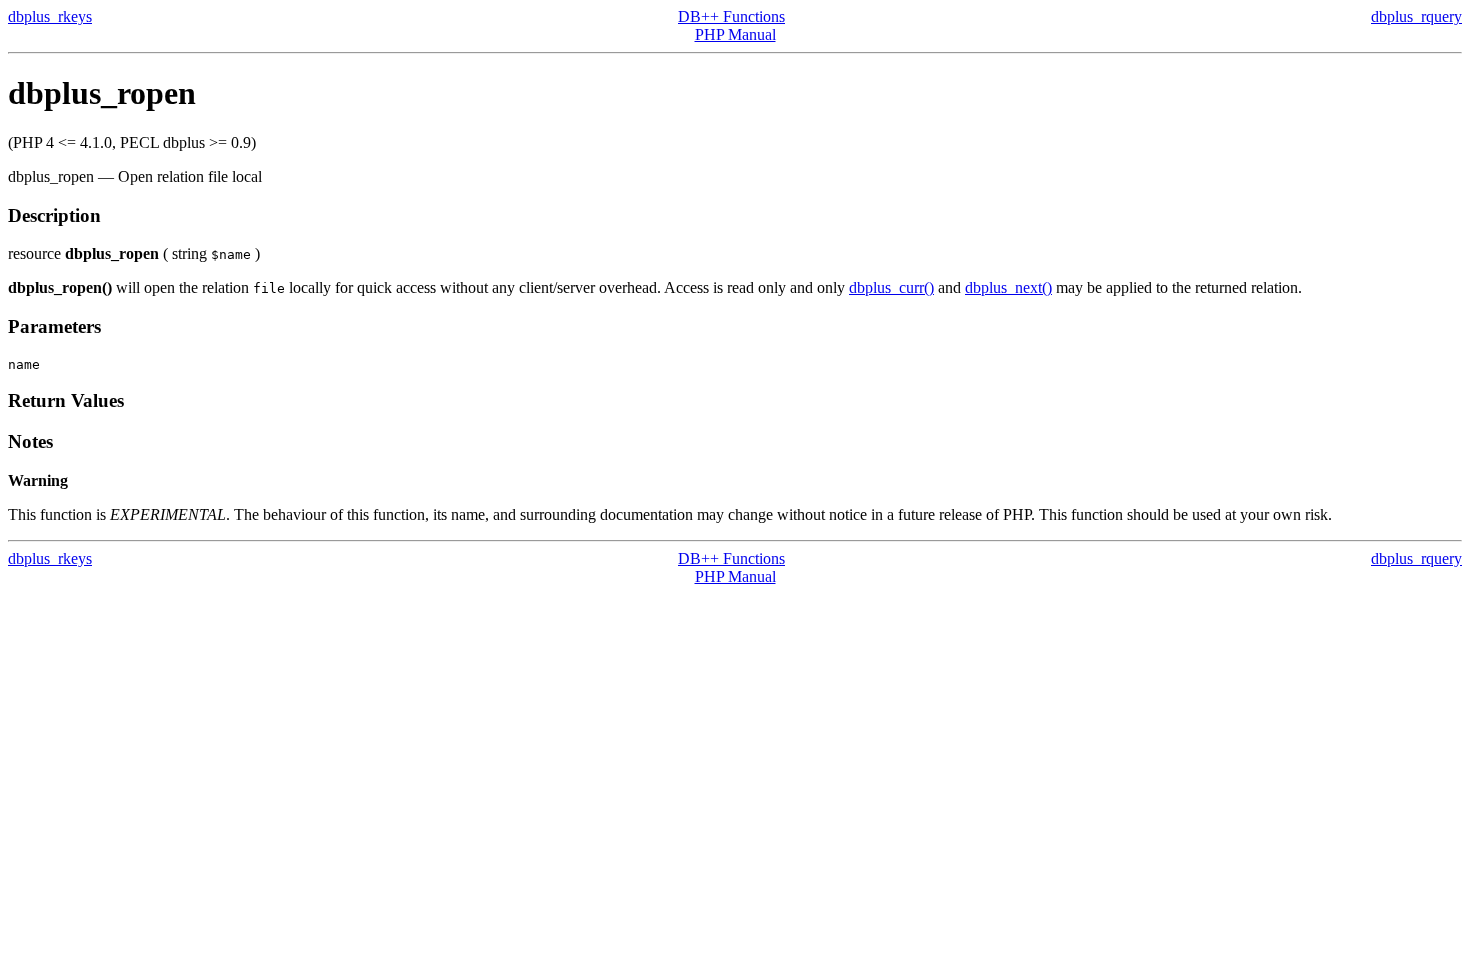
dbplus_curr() (891, 287)
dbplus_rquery (1416, 16)
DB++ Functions (731, 16)
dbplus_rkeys (50, 16)
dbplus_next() (1008, 287)
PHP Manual (735, 34)
